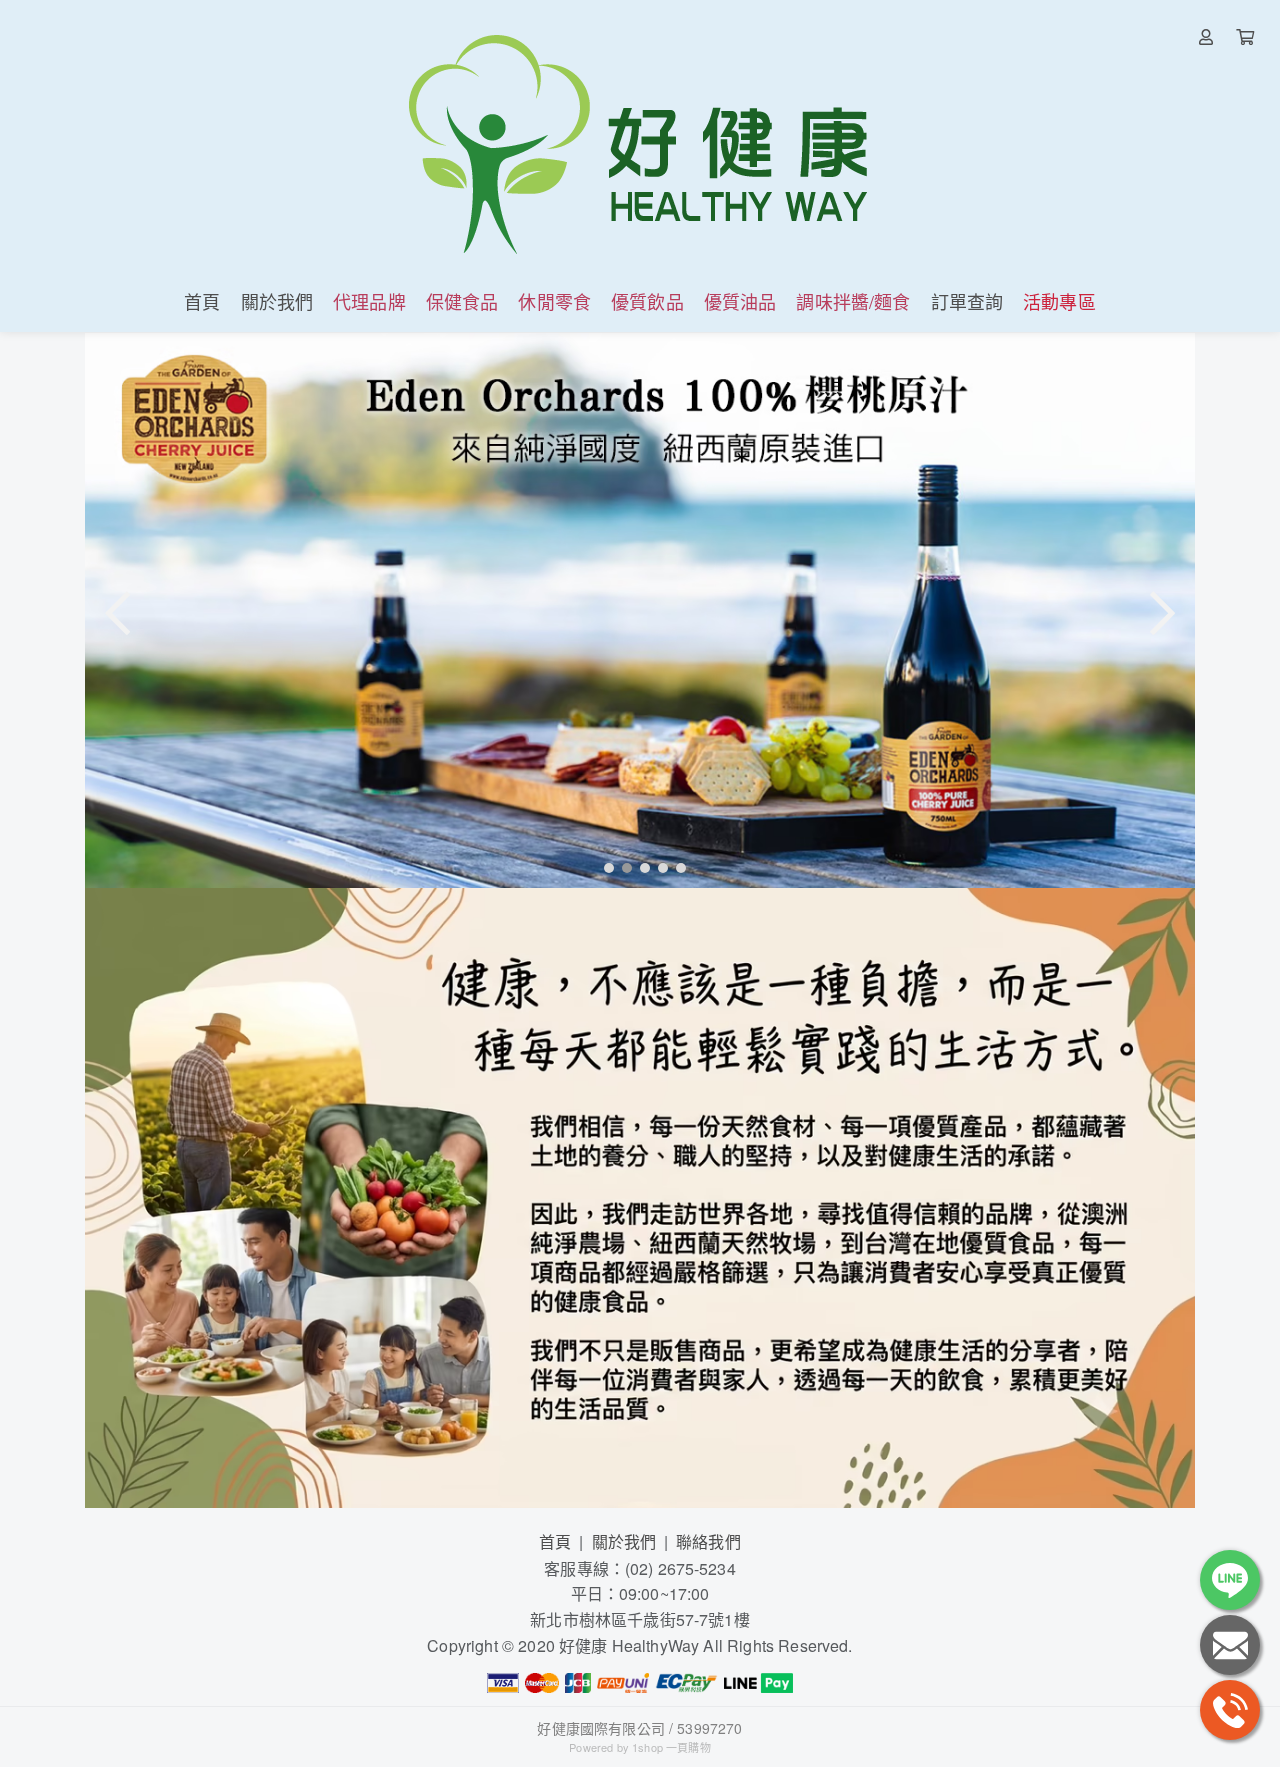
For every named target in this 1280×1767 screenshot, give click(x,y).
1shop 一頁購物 (671, 1747)
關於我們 (624, 1541)
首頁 (555, 1541)
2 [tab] (622, 867)
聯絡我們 (708, 1541)
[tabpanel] (640, 610)
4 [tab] (658, 867)
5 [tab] (676, 867)
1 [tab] (604, 867)
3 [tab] (640, 867)
